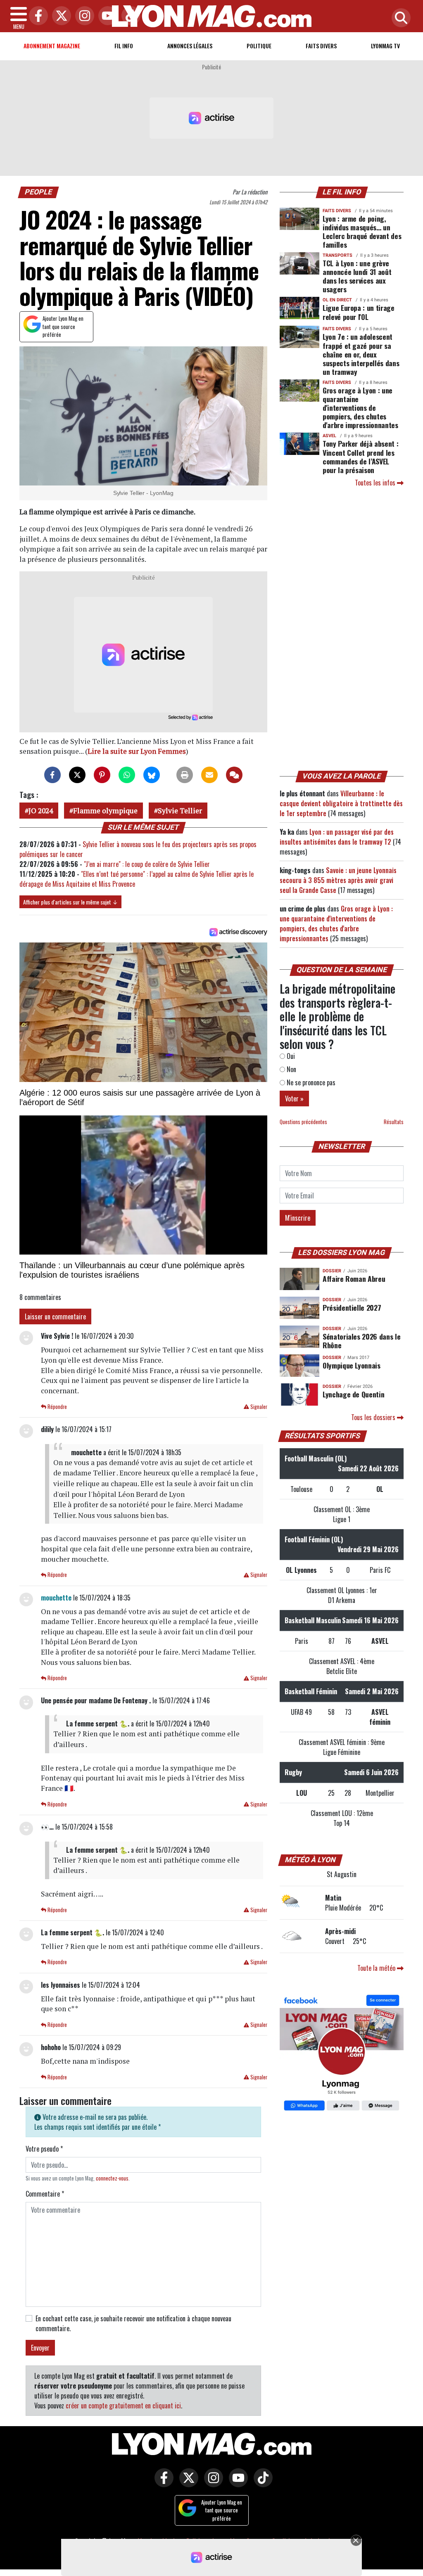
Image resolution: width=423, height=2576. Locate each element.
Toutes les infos (376, 483)
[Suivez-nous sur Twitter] (187, 2484)
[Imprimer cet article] (185, 775)
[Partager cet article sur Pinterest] (102, 775)
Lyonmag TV (385, 46)
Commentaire (45, 2194)
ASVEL (329, 436)
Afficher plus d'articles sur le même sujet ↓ (70, 902)
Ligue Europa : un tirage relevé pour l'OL (359, 312)
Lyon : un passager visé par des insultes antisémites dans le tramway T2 (337, 837)
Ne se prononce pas (310, 1082)
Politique (259, 46)
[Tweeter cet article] (77, 775)
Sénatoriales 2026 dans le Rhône (361, 1341)
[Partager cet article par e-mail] (209, 775)
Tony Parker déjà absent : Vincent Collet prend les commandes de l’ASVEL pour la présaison (360, 456)
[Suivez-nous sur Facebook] (342, 2054)
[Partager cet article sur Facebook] (52, 775)
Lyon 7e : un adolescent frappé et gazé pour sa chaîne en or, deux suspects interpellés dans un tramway (361, 354)
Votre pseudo (44, 2149)
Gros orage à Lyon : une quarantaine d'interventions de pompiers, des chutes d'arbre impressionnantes (360, 407)
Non (291, 1069)
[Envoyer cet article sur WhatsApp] (127, 775)
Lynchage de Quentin (353, 1394)
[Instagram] (83, 16)
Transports (337, 255)
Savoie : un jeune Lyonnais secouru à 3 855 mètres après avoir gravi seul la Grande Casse (338, 880)
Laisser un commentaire (55, 1316)
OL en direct (337, 300)
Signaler (258, 1407)
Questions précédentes (303, 1122)
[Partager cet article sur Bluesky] (152, 775)
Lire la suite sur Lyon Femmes (137, 751)
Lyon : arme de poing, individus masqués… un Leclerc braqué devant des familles (362, 231)
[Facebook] (36, 16)
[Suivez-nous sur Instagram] (211, 2484)
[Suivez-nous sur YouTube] (236, 2484)
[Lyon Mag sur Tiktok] (261, 2484)
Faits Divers (321, 46)
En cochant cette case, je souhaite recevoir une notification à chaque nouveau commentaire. (133, 2323)
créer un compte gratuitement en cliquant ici (123, 2406)
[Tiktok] (129, 16)
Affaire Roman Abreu (354, 1279)
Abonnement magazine (52, 46)
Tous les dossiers (374, 1417)
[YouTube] (106, 16)
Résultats (394, 1122)
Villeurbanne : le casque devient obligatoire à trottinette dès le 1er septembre (341, 803)
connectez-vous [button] (112, 2178)
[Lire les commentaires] (234, 775)
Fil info (124, 46)
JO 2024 (41, 811)
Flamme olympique (105, 811)
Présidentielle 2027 (352, 1307)
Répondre (57, 1407)
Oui (290, 1056)
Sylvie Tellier (180, 811)
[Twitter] (59, 16)
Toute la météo (377, 1968)
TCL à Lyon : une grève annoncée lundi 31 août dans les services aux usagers (357, 276)
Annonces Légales (190, 46)
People (39, 192)
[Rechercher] (399, 18)
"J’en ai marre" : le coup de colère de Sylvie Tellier (147, 864)
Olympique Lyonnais (352, 1365)
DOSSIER (332, 1271)
